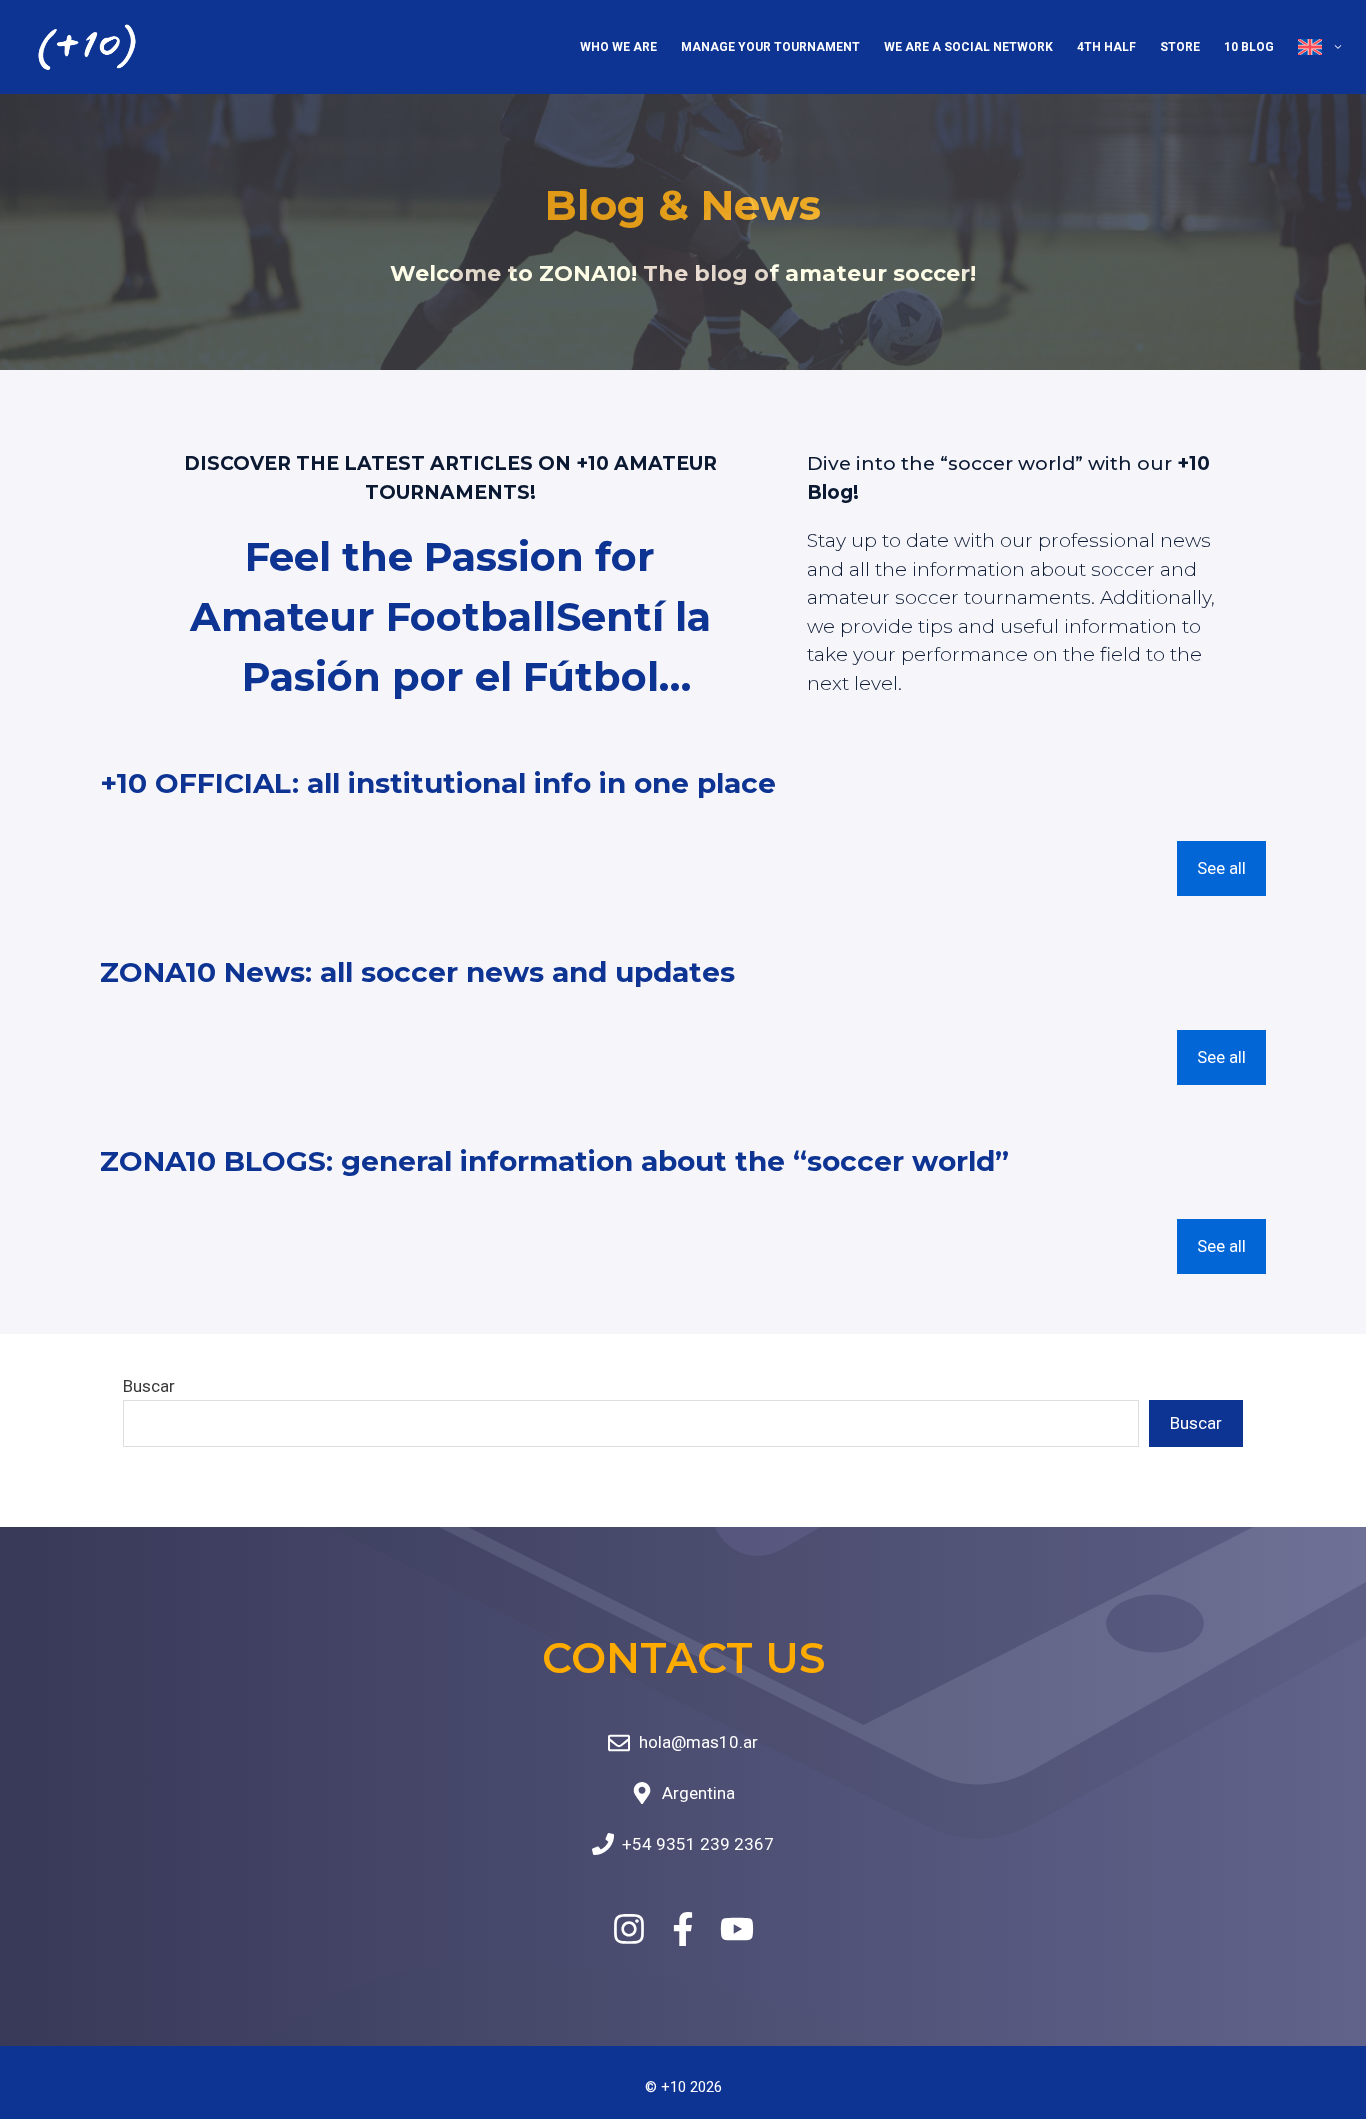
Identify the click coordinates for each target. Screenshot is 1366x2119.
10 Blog (1249, 47)
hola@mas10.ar (698, 1742)
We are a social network (968, 47)
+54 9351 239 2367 (698, 1844)
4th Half (1106, 47)
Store (1180, 47)
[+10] (87, 47)
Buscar (149, 1386)
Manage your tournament (770, 47)
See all (1221, 868)
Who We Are (618, 47)
